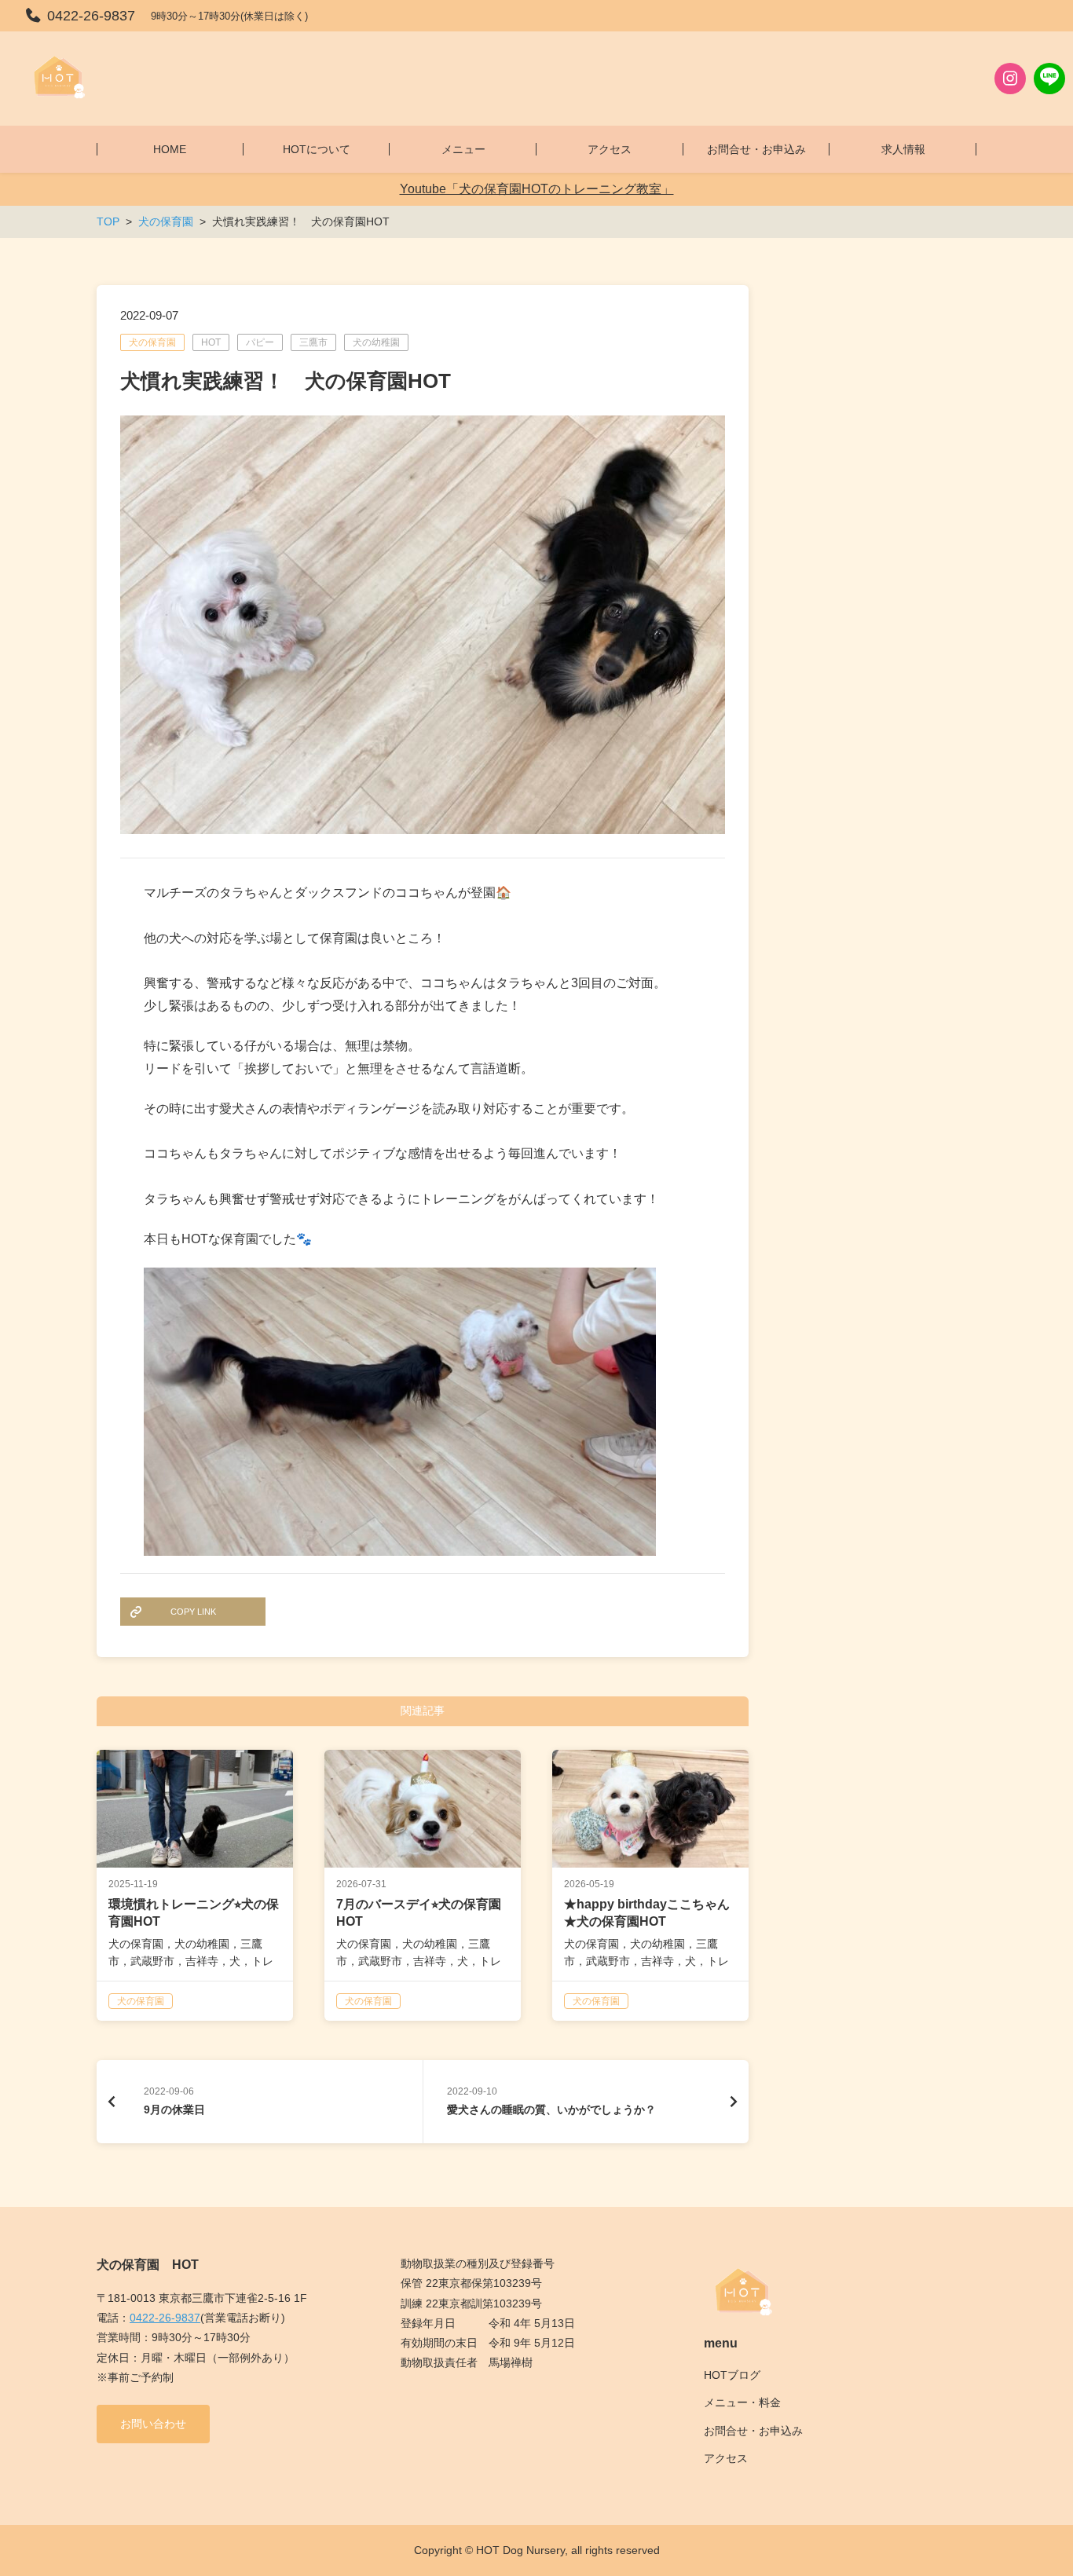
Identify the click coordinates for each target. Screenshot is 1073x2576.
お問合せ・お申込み (753, 2431)
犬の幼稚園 (376, 342)
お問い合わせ (153, 2424)
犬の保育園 (152, 342)
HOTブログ (732, 2375)
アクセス (726, 2458)
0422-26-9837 (165, 2318)
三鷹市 (313, 342)
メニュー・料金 (742, 2402)
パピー (260, 342)
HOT (211, 342)
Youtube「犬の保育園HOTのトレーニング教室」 (537, 189)
